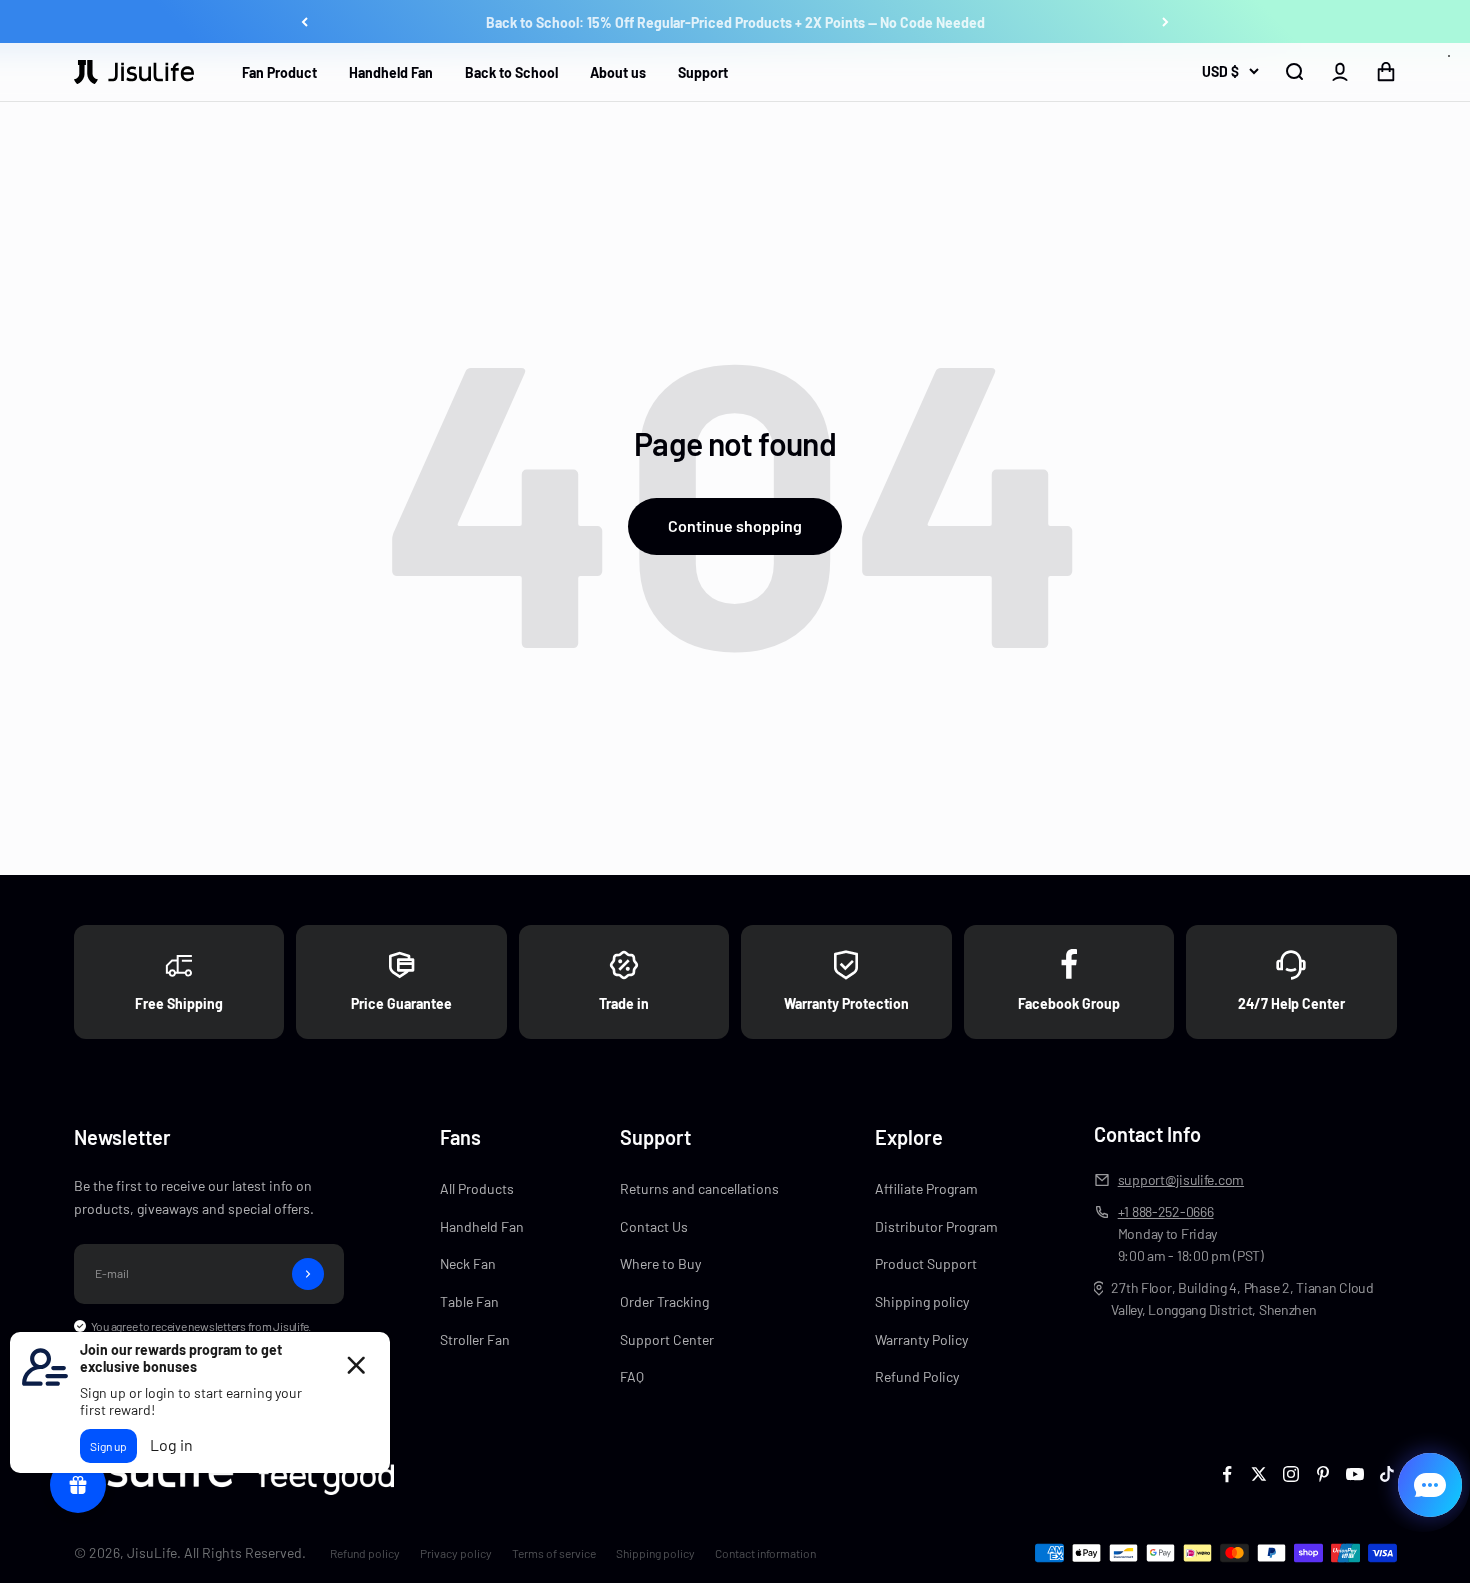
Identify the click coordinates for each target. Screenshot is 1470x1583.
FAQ (632, 1376)
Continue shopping (735, 525)
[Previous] (304, 22)
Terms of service (554, 1553)
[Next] (1165, 22)
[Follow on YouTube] (1355, 1474)
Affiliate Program (926, 1188)
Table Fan (469, 1301)
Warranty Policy (921, 1339)
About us (618, 72)
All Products (477, 1188)
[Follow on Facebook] (1227, 1474)
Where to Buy (660, 1263)
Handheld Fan (391, 72)
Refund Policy (917, 1376)
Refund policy (365, 1553)
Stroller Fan (475, 1339)
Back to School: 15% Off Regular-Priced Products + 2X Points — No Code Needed (735, 21)
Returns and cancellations (699, 1188)
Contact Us (654, 1226)
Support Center (667, 1339)
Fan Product (279, 72)
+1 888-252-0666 (1166, 1211)
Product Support (926, 1263)
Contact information (765, 1553)
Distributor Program (936, 1226)
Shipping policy (922, 1301)
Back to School (511, 72)
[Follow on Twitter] (1259, 1474)
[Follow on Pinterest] (1323, 1474)
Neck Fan (468, 1263)
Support (703, 72)
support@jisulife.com (1181, 1179)
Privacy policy (456, 1553)
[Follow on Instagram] (1291, 1474)
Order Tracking (664, 1301)
